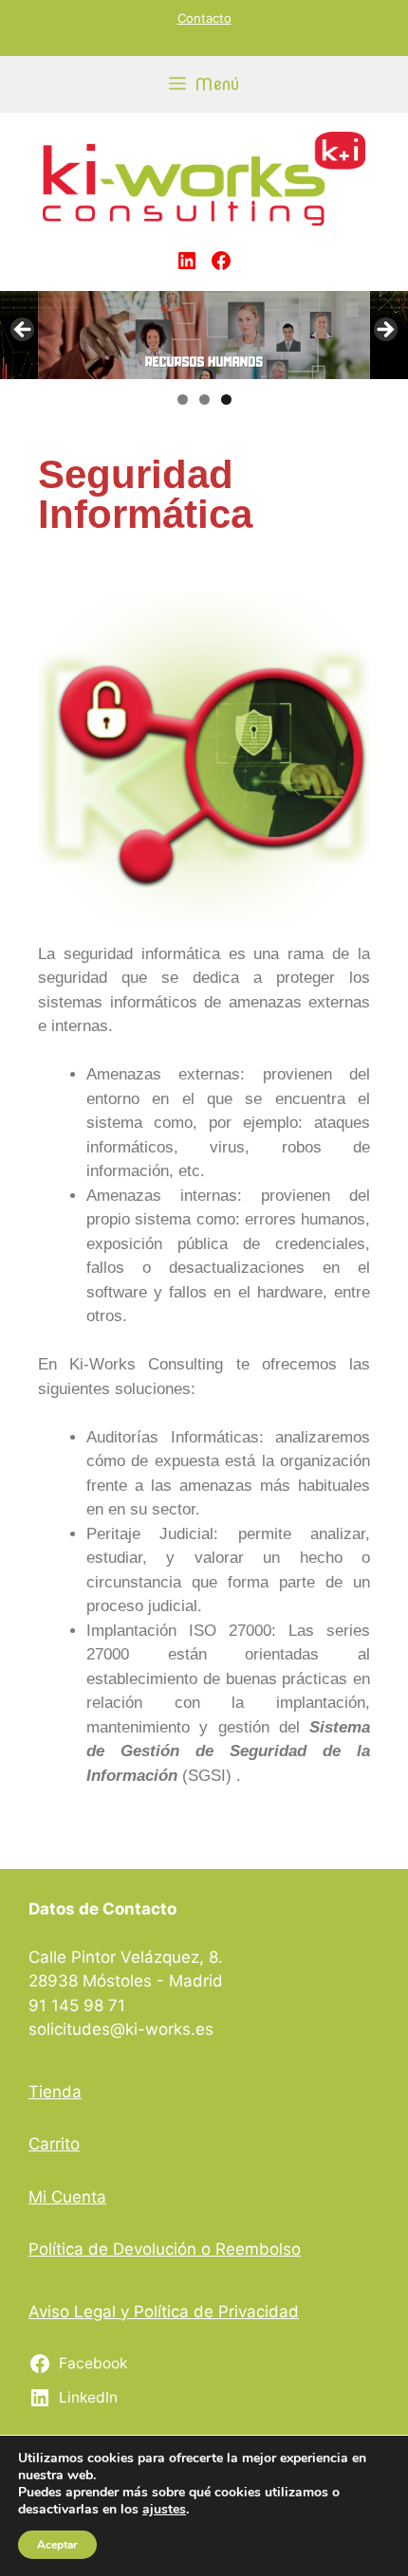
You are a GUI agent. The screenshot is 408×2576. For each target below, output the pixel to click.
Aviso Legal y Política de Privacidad (164, 2312)
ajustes (164, 2510)
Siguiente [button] (384, 331)
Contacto (204, 18)
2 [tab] (204, 399)
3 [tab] (226, 399)
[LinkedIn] (187, 261)
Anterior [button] (24, 331)
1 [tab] (183, 399)
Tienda (55, 2092)
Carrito (54, 2144)
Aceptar (57, 2545)
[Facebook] (221, 261)
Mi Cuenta (67, 2197)
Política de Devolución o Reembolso (165, 2249)
